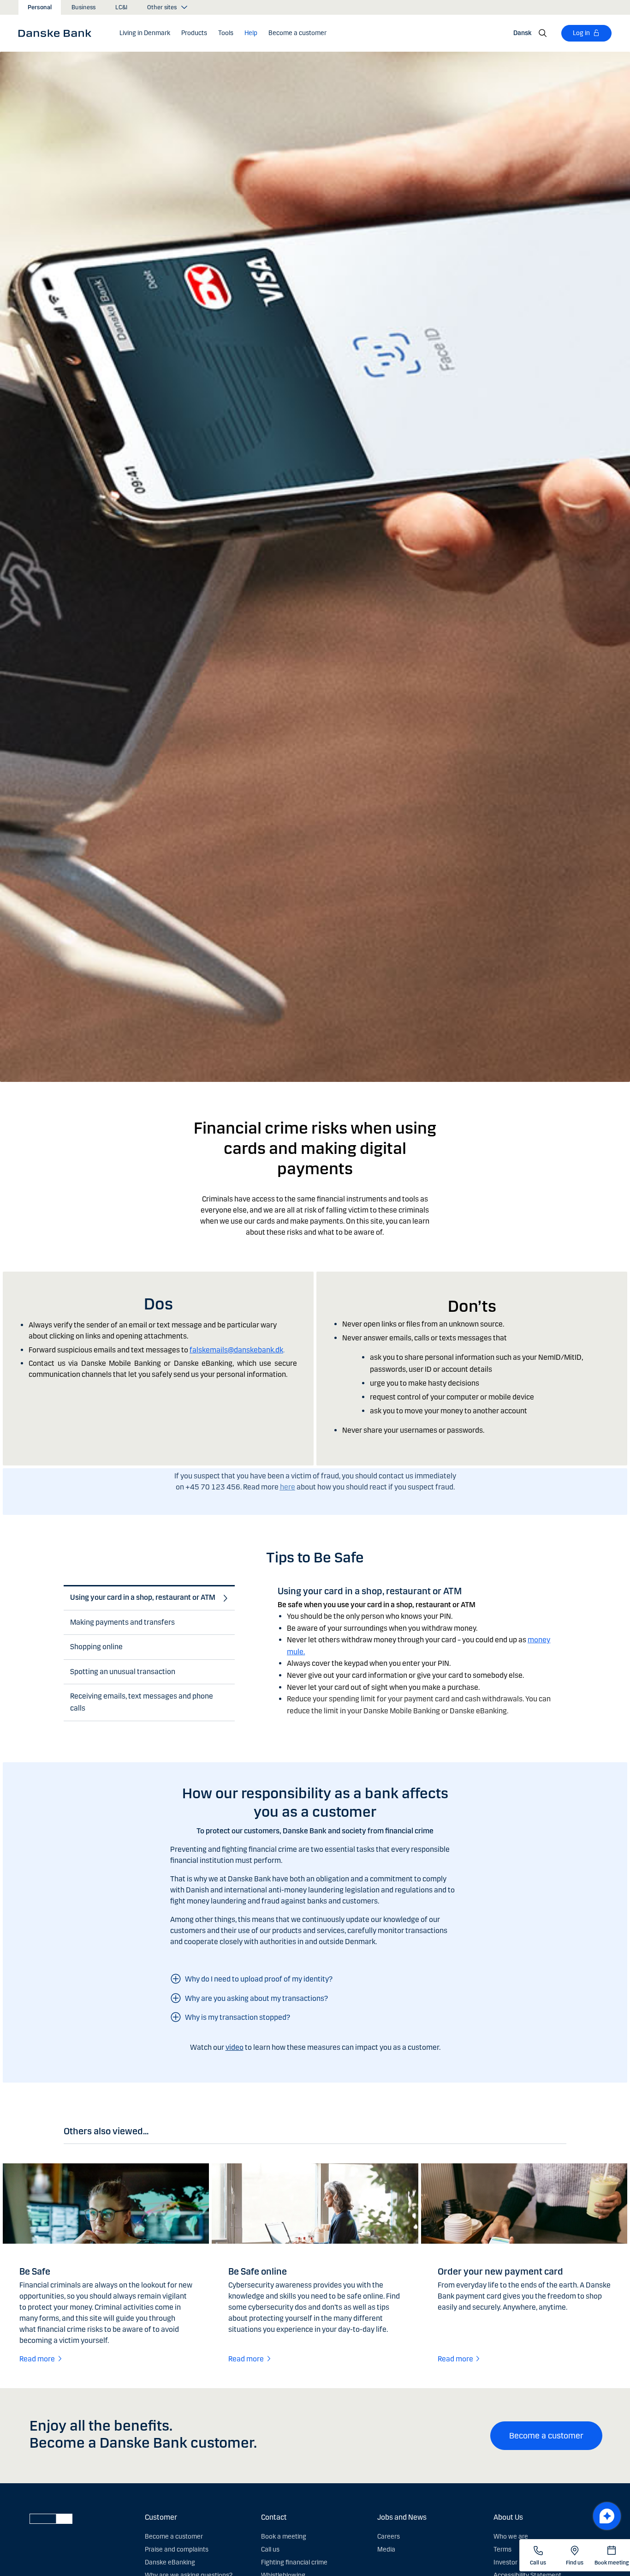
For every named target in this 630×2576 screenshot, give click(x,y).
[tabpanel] (422, 1644)
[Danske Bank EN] (58, 33)
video (235, 2047)
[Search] (543, 33)
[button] (145, 33)
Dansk (522, 33)
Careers (389, 2537)
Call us (270, 2549)
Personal (40, 7)
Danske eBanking (170, 2562)
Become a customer (546, 2436)
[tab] (146, 1598)
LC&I (121, 7)
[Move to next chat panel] (607, 2516)
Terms (502, 2549)
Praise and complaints (177, 2549)
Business (83, 7)
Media (386, 2549)
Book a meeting (284, 2537)
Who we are (511, 2537)
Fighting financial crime (294, 2562)
